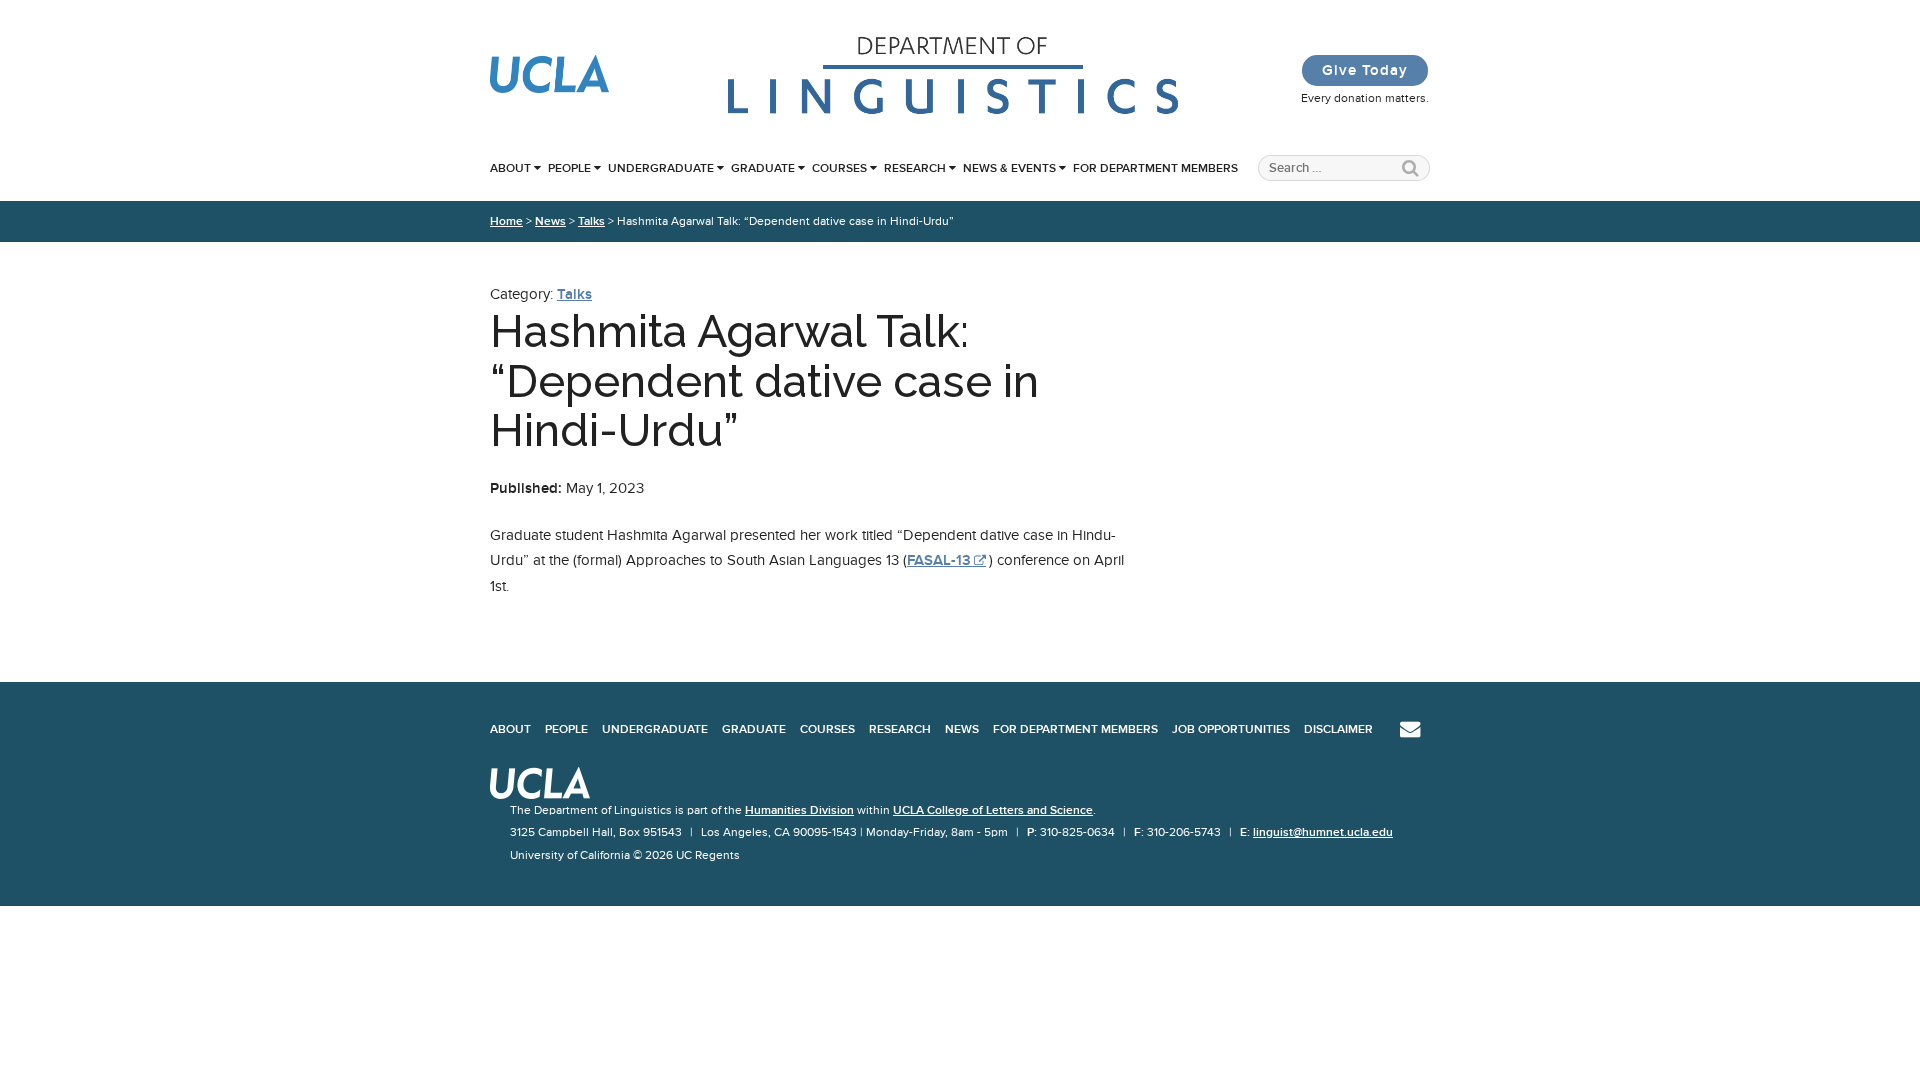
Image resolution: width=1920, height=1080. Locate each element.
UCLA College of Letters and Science (993, 810)
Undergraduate (661, 168)
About (510, 168)
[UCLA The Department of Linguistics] (954, 112)
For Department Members (1155, 168)
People (569, 168)
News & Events (1009, 168)
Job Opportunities (1231, 729)
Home (506, 221)
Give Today (1365, 70)
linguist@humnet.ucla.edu (1323, 832)
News (550, 221)
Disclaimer (1338, 729)
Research (915, 168)
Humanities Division (799, 810)
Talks (591, 221)
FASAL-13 (939, 560)
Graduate (763, 168)
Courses (839, 168)
